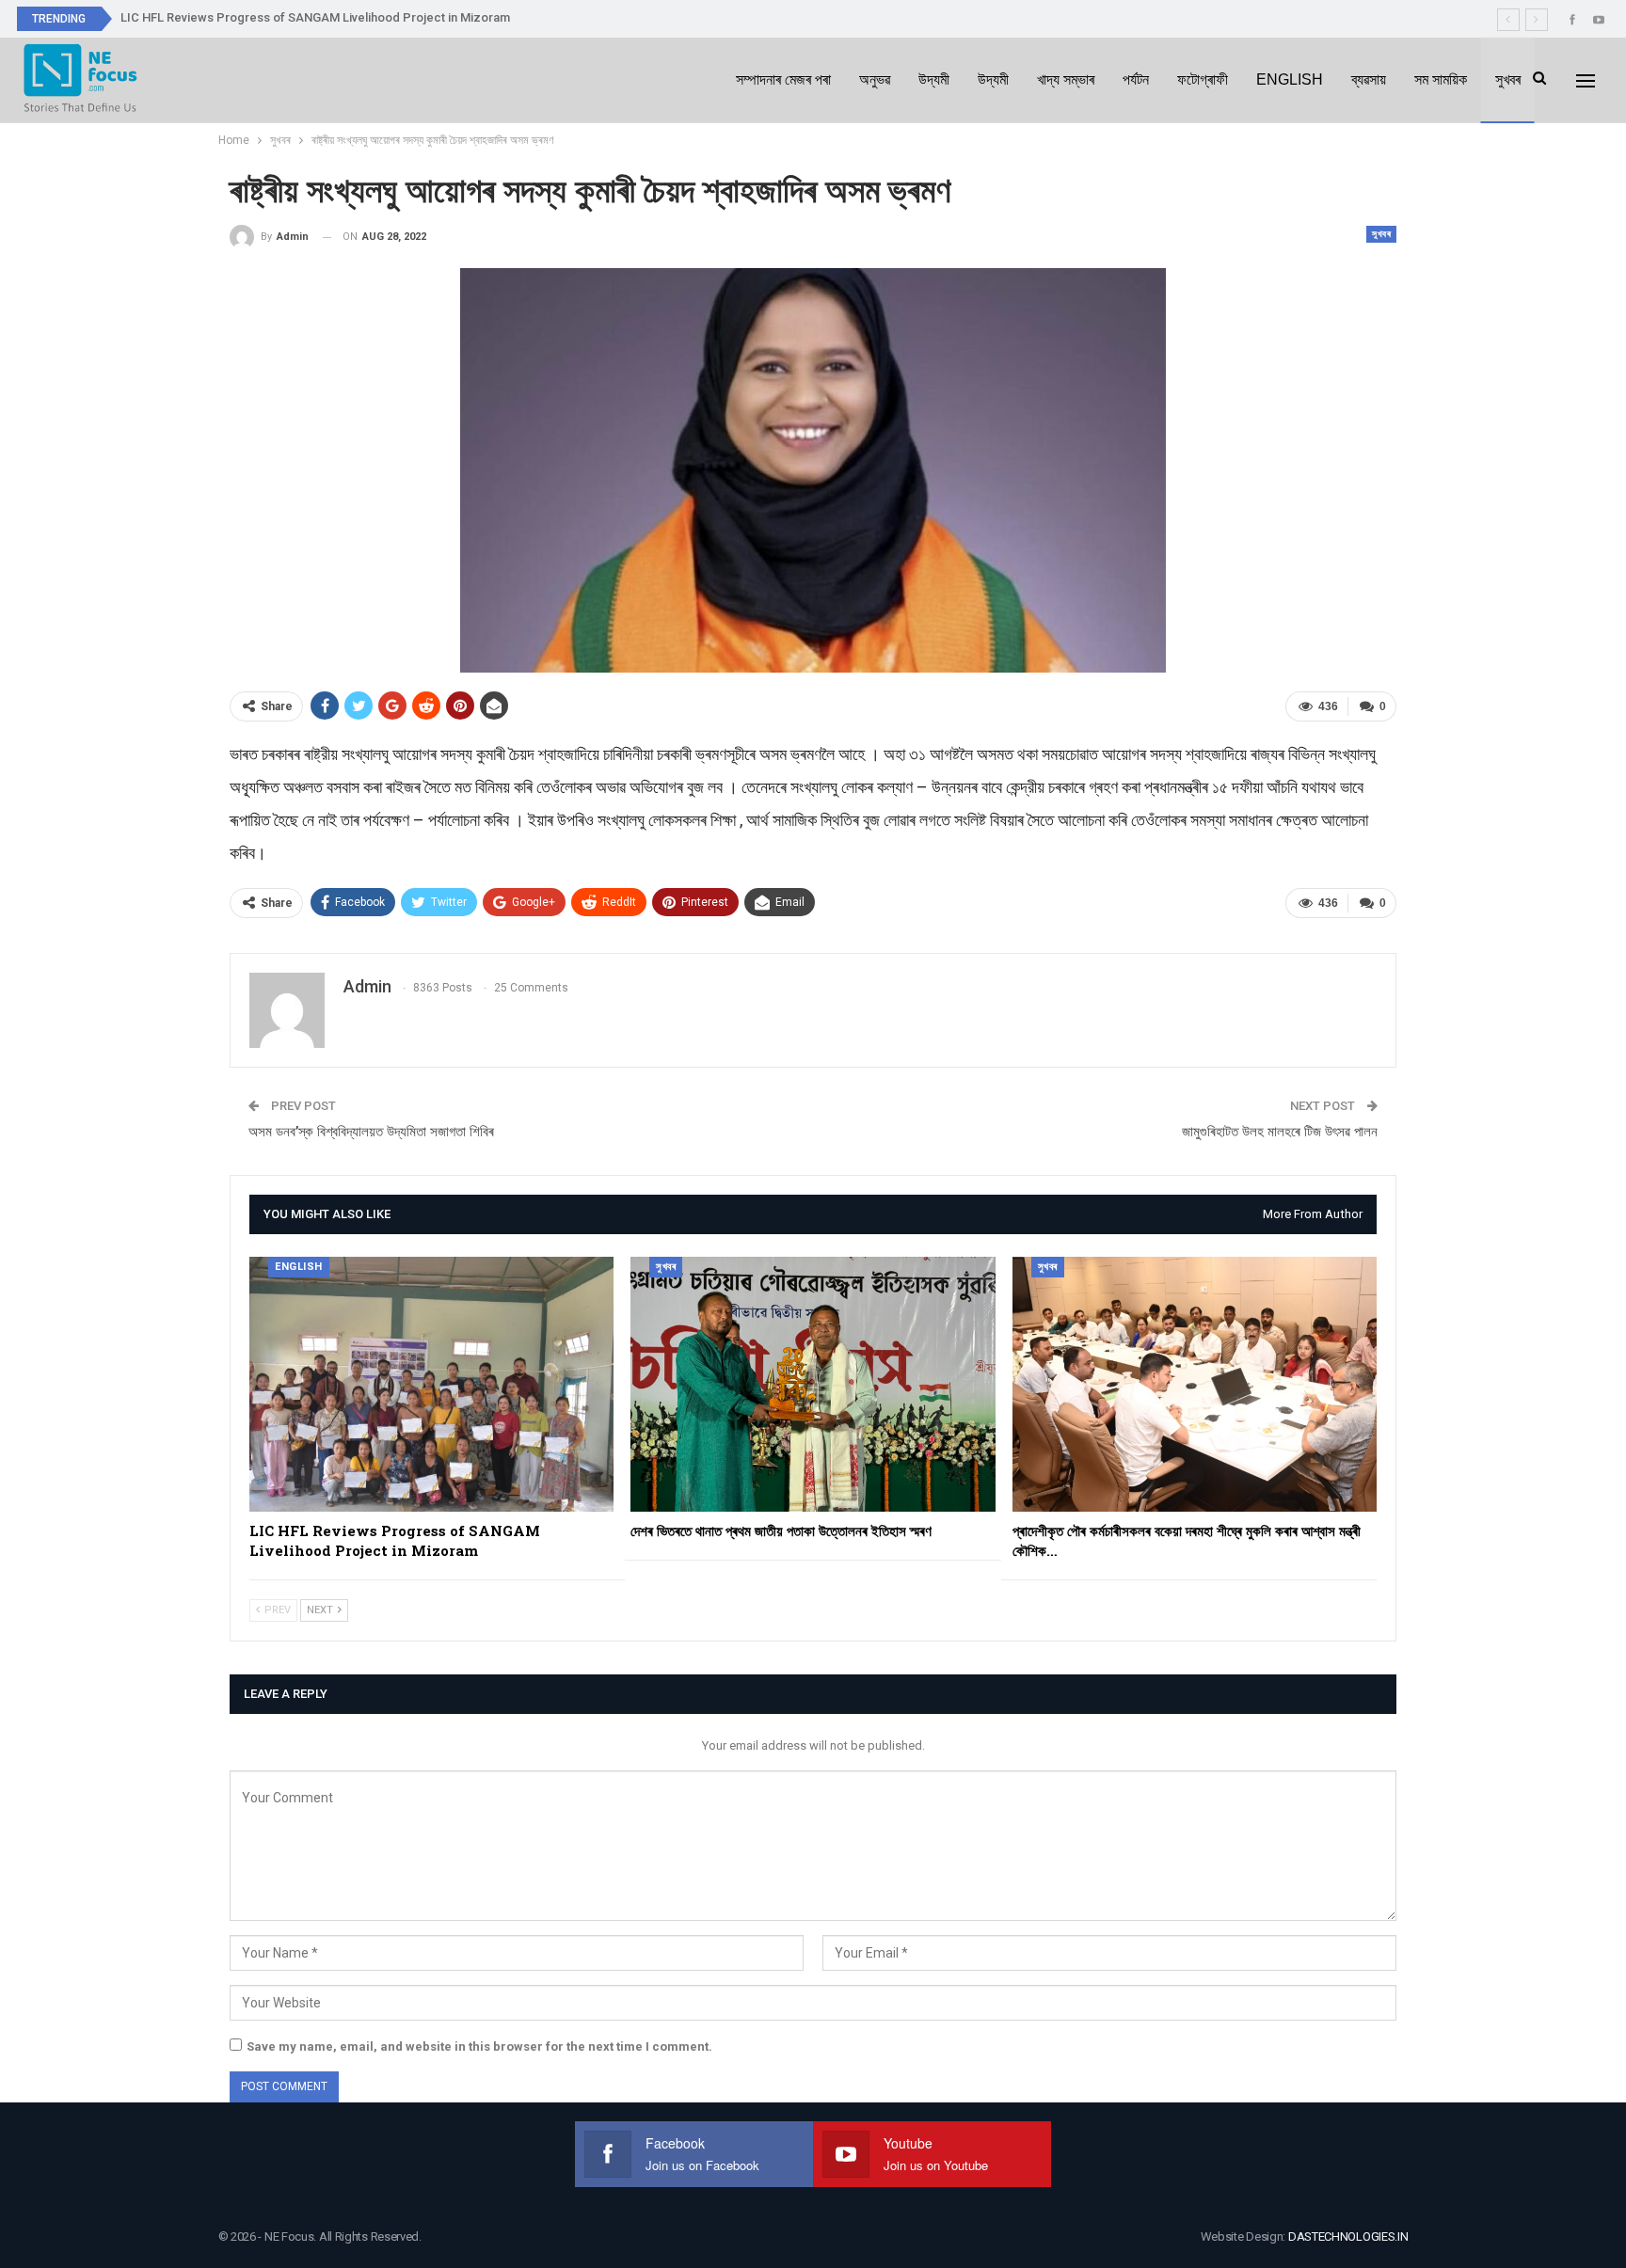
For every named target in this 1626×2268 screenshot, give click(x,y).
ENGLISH (1290, 79)
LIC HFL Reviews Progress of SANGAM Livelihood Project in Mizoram (315, 17)
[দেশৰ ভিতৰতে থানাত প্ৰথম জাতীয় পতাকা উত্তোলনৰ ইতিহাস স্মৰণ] (813, 1384)
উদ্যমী (934, 79)
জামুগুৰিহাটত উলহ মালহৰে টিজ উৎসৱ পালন (1280, 1132)
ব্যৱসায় (1369, 79)
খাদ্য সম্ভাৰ (1066, 79)
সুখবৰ (1508, 79)
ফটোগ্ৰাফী (1203, 79)
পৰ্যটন (1136, 79)
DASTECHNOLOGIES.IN (1348, 2236)
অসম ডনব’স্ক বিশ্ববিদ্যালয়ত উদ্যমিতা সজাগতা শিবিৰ (371, 1132)
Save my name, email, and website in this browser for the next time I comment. (479, 2046)
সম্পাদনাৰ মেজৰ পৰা (783, 79)
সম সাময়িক (1441, 79)
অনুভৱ (875, 79)
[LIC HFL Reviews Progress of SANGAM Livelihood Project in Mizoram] (431, 1384)
